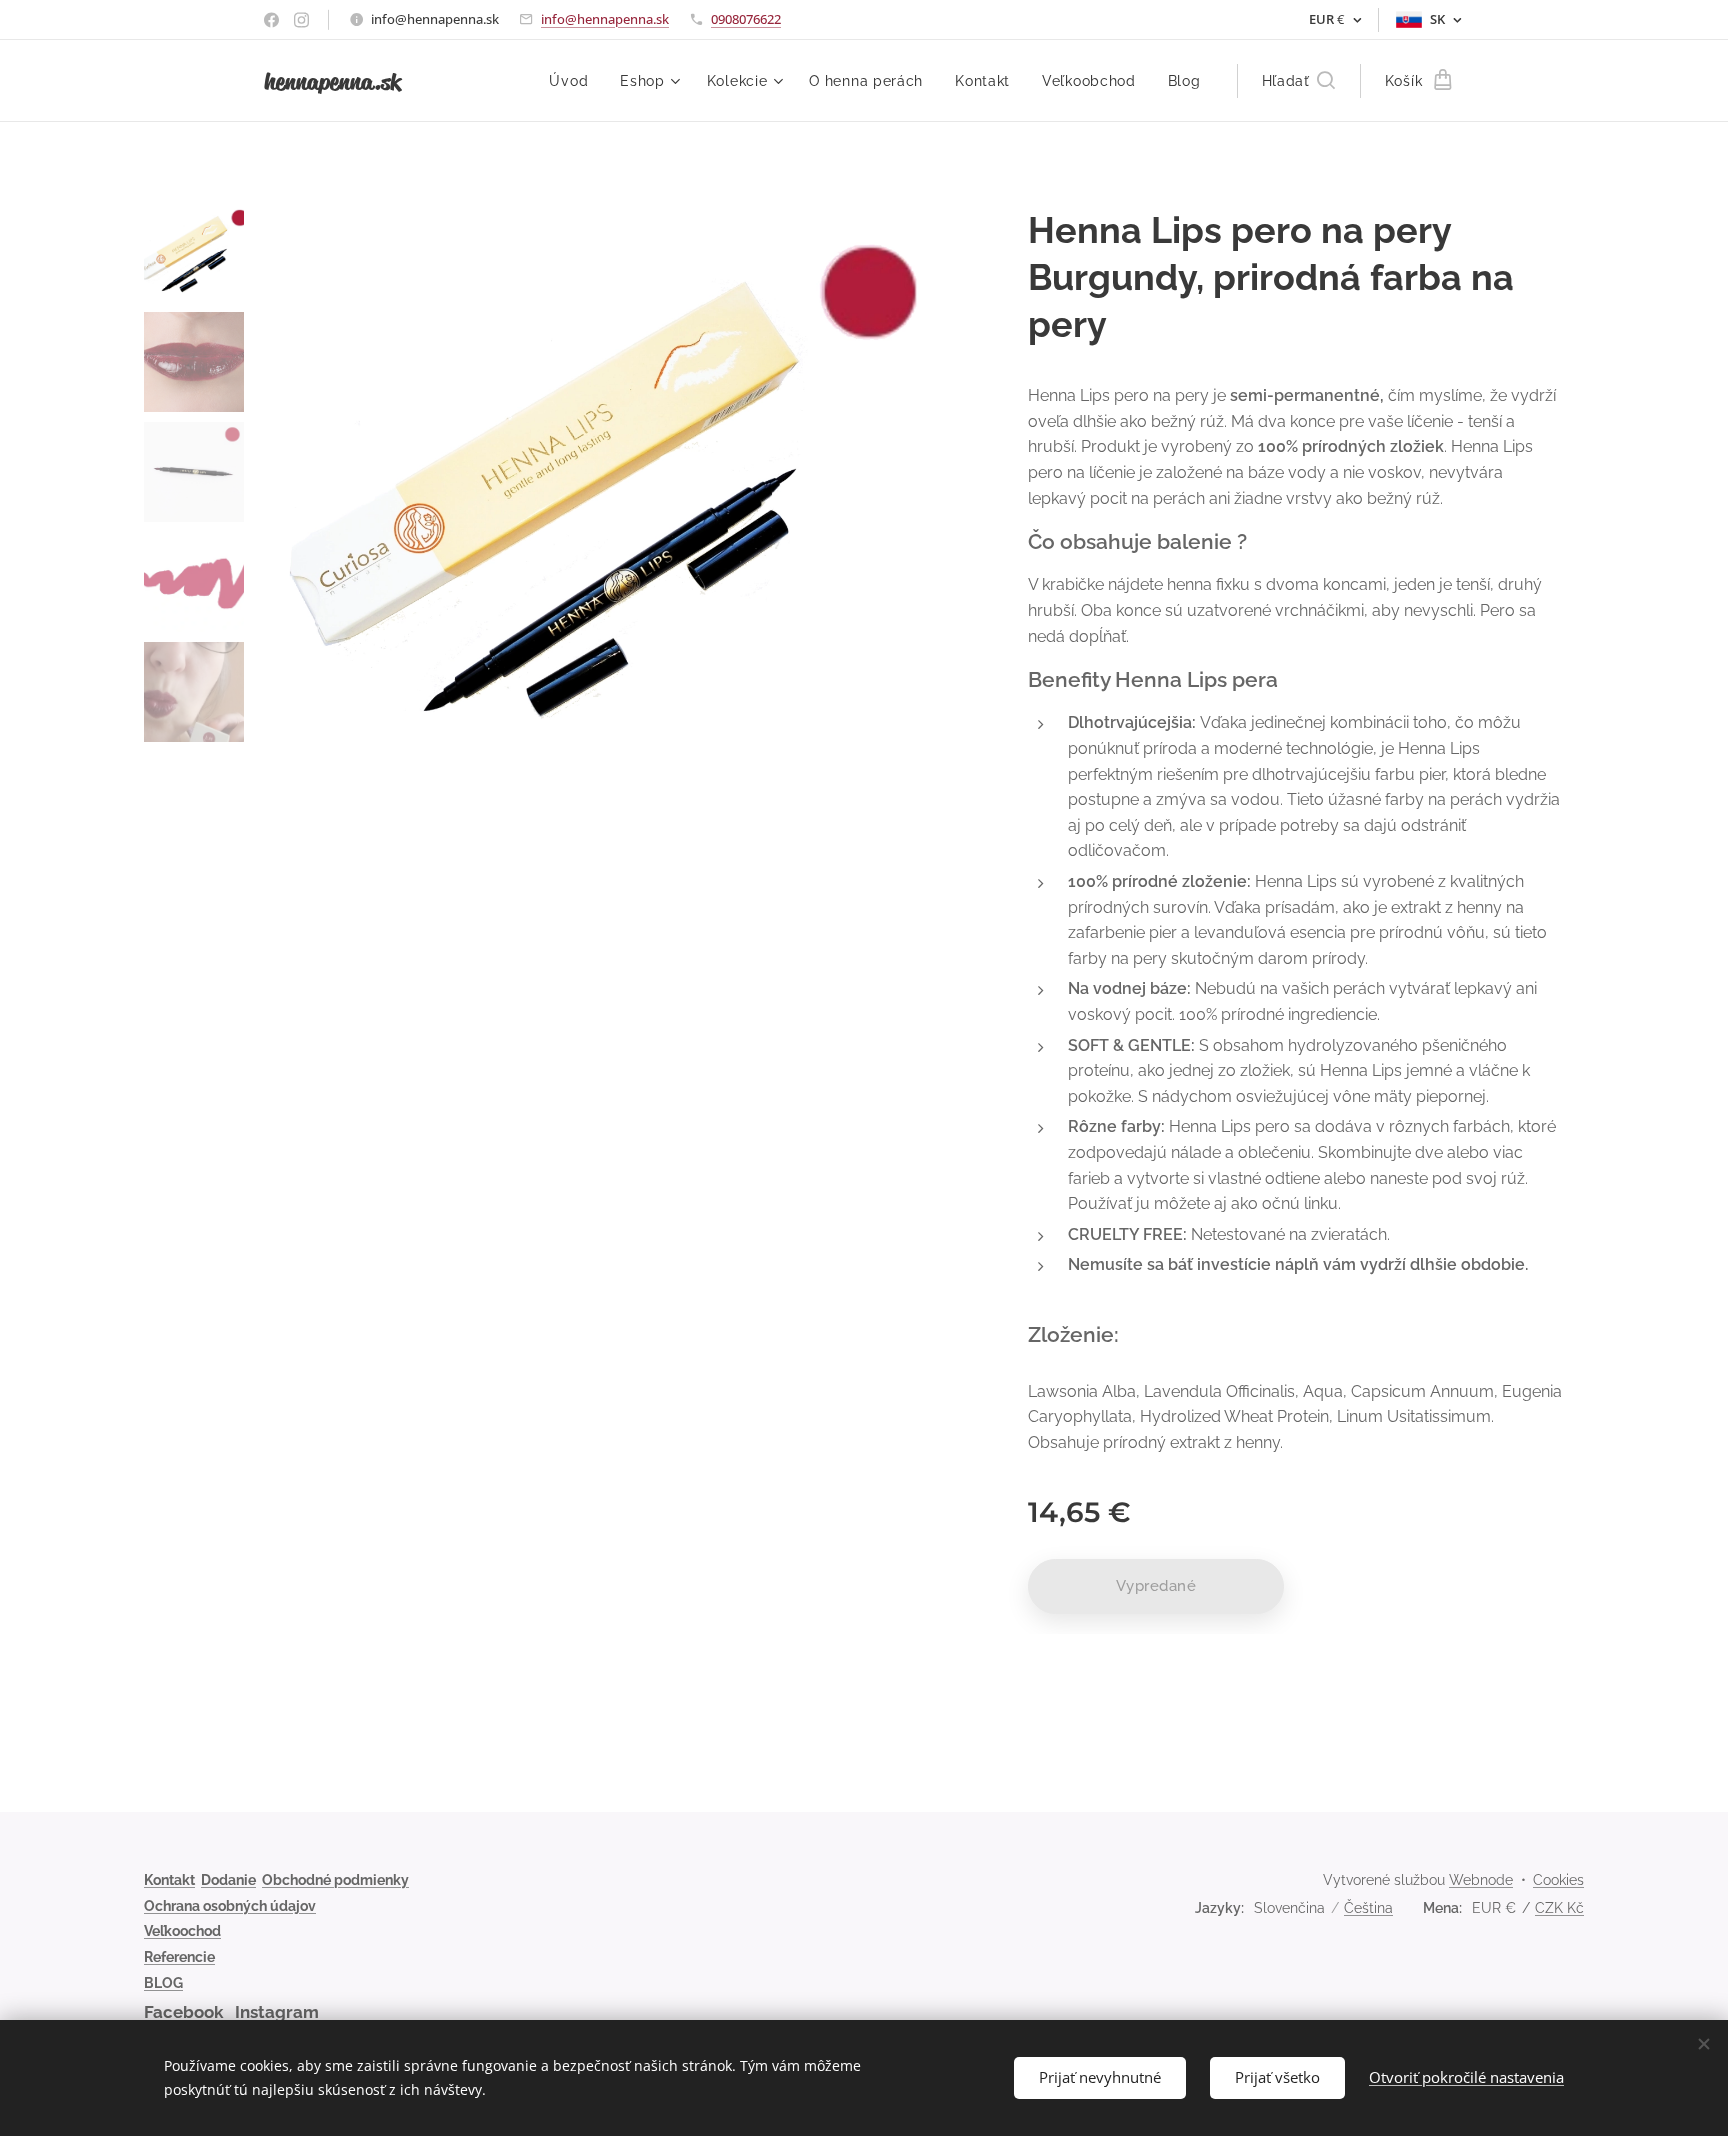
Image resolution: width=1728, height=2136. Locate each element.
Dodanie (228, 1880)
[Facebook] (271, 20)
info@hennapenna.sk (605, 19)
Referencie (179, 1957)
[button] (1298, 81)
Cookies (1558, 1880)
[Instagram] (301, 20)
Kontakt (169, 1880)
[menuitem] (574, 81)
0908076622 (746, 19)
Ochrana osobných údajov (230, 1906)
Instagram (277, 2012)
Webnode (1481, 1880)
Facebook (183, 2012)
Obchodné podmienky (335, 1880)
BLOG (163, 1983)
